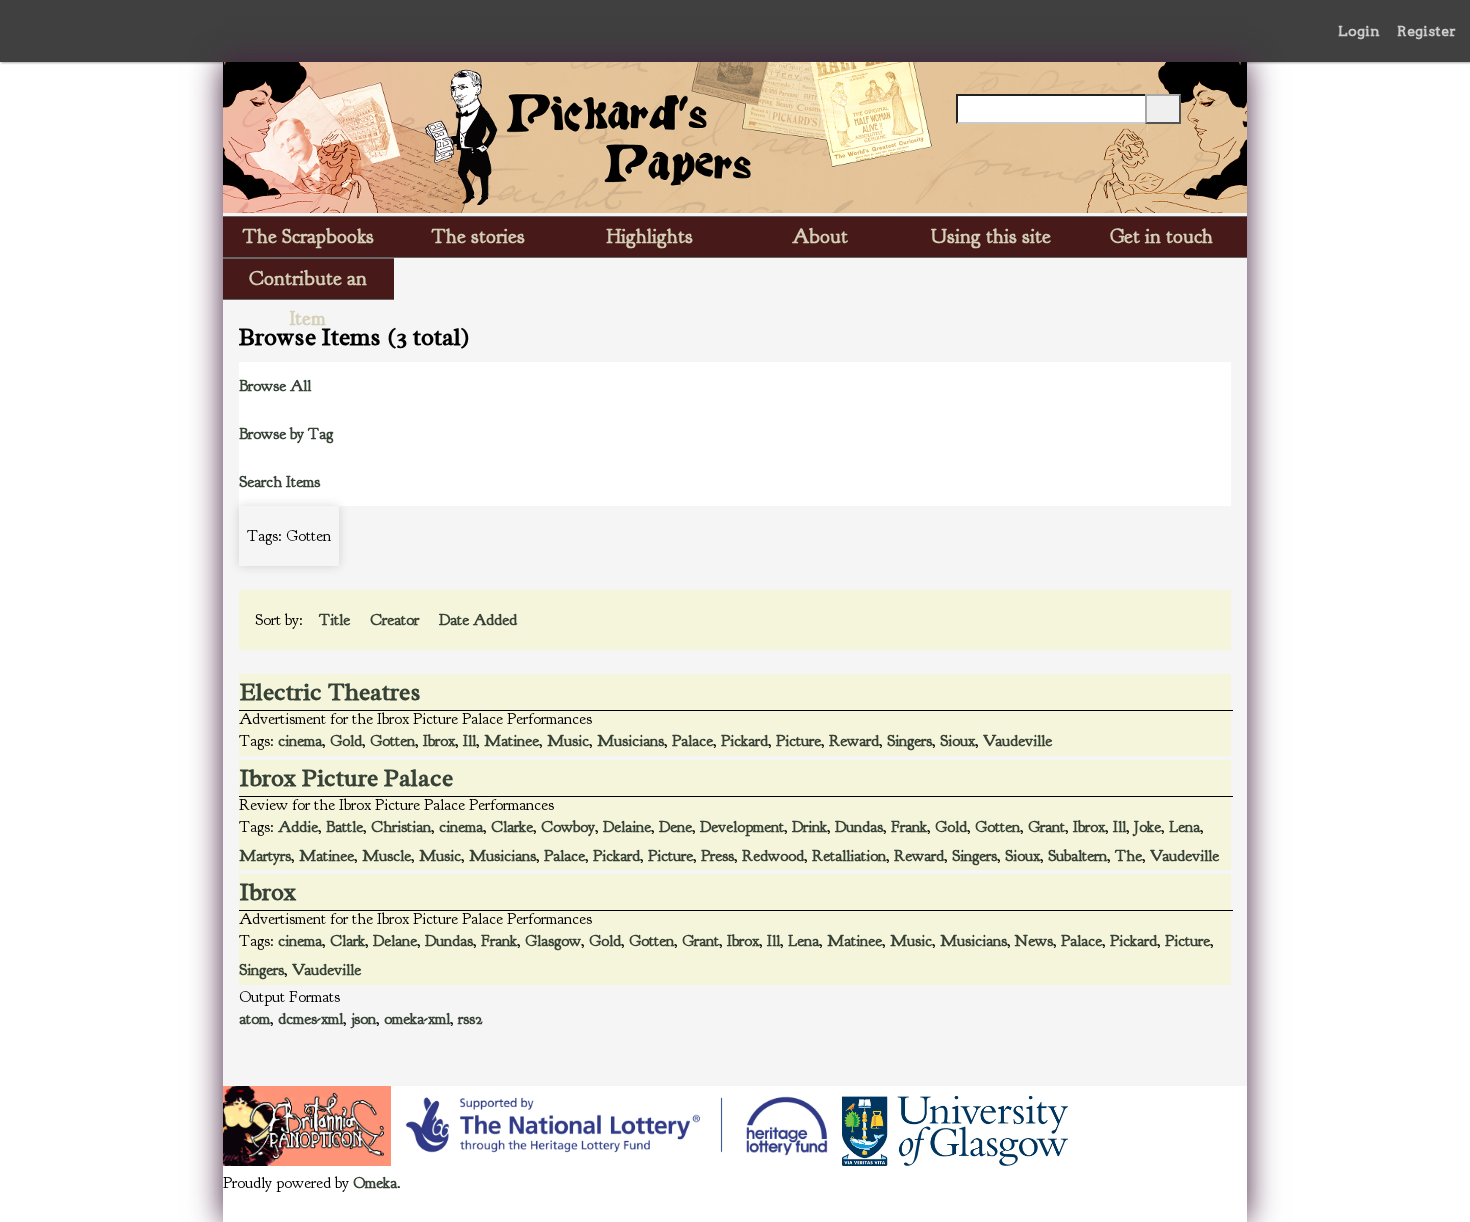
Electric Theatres (330, 692)
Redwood (773, 856)
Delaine (627, 827)
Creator (396, 620)
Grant (1046, 827)
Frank (909, 827)
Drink (809, 827)
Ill (469, 741)
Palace (692, 741)
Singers (909, 741)
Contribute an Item (308, 282)
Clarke (512, 827)
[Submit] (1163, 109)
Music (568, 741)
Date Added (480, 620)
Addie (298, 827)
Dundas (859, 827)
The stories (478, 236)
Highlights (650, 236)
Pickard (744, 741)
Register (1426, 31)
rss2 (470, 1019)
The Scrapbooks (308, 236)
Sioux (957, 741)
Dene (675, 827)
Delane (395, 941)
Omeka (375, 1183)
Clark (347, 941)
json (363, 1019)
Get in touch (1161, 236)
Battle (344, 827)
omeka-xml (417, 1019)
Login (1359, 31)
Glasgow (553, 941)
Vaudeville (1017, 741)
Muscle (386, 856)
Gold (346, 741)
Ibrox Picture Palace (346, 778)
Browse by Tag (286, 434)
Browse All (275, 386)
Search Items (279, 482)
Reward (854, 741)
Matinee (511, 741)
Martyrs (265, 856)
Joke (1147, 827)
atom (254, 1019)
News (1034, 941)
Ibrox (439, 741)
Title (336, 620)
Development (742, 827)
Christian (401, 827)
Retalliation (849, 856)
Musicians (630, 741)
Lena (1184, 827)
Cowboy (568, 827)
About (820, 236)
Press (717, 856)
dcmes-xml (310, 1019)
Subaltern (1077, 856)
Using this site (991, 236)
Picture (798, 741)
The (1128, 856)
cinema (300, 741)
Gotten (392, 741)
